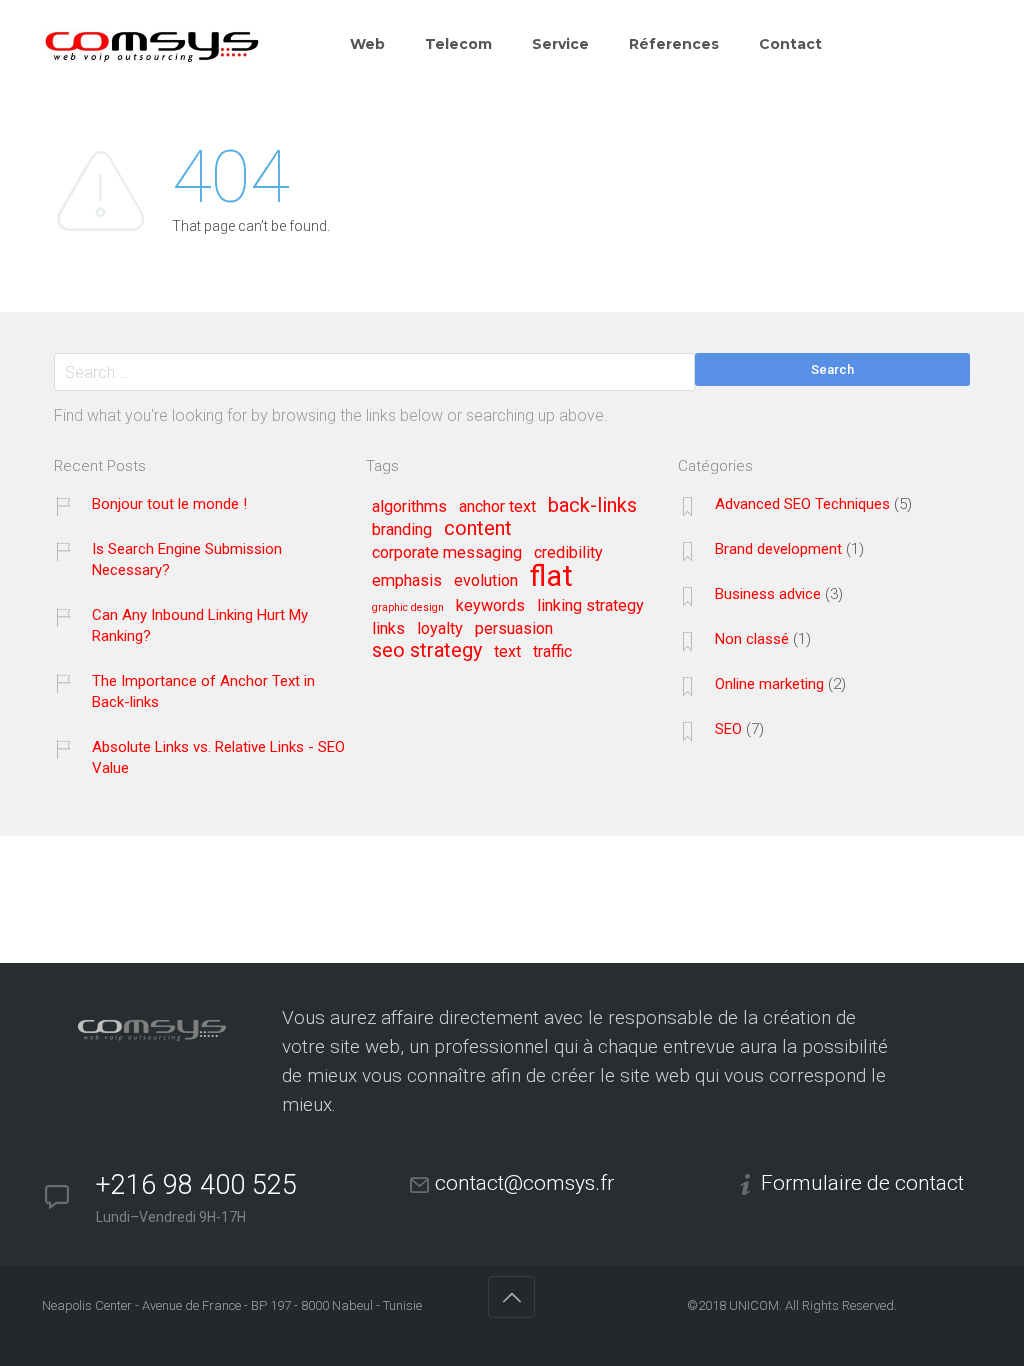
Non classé (752, 639)
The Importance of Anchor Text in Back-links (203, 691)
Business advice (768, 594)
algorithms (409, 507)
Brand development (778, 549)
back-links (592, 506)
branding (402, 530)
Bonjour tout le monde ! (169, 504)
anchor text (497, 507)
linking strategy (590, 606)
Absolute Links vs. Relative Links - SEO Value (218, 757)
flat (551, 577)
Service (560, 44)
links (388, 629)
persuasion (514, 629)
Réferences (674, 44)
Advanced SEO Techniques (802, 504)
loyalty (440, 629)
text (507, 652)
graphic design (408, 608)
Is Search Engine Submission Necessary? (187, 559)
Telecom (458, 44)
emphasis (407, 581)
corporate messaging (447, 553)
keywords (490, 606)
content (478, 529)
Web (367, 44)
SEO (728, 729)
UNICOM (754, 1305)
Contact (790, 44)
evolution (486, 581)
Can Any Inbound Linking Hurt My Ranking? (200, 625)
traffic (552, 652)
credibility (568, 553)
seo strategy (427, 651)
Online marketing (769, 684)
